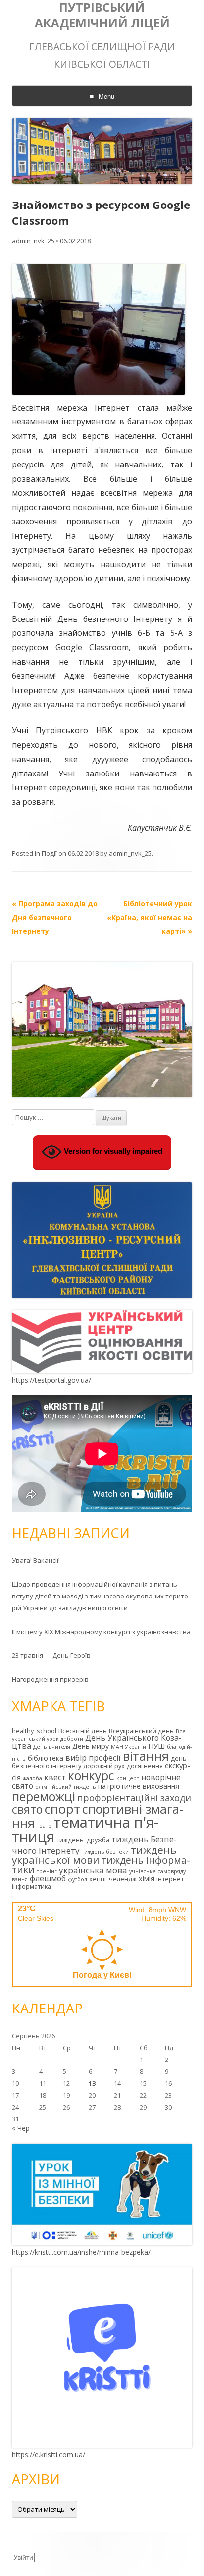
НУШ (156, 1746)
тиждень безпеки (105, 1852)
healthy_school (34, 1731)
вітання (146, 1756)
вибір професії (93, 1758)
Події (49, 853)
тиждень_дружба (83, 1840)
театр (44, 1826)
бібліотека (46, 1758)
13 (92, 2083)
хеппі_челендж (113, 1879)
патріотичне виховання (139, 1786)
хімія (147, 1879)
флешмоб (48, 1878)
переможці (44, 1796)
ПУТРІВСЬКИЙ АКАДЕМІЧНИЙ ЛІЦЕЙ (102, 15)
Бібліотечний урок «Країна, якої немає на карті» (150, 917)
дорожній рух (104, 1766)
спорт (62, 1809)
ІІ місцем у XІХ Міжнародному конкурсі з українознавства (101, 1632)
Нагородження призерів (50, 1679)
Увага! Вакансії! (36, 1560)
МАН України (128, 1747)
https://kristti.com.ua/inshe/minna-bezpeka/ (81, 2252)
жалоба (32, 1778)
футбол (77, 1879)
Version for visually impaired (112, 1151)
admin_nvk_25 (33, 241)
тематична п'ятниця (85, 1829)
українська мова (93, 1870)
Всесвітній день (83, 1731)
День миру (91, 1746)
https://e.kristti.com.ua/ (49, 2454)
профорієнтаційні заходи (134, 1798)
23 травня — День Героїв (51, 1655)
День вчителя (52, 1747)
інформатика (31, 1886)
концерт (128, 1778)
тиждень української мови (94, 1855)
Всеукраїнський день (141, 1731)
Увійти (23, 2557)
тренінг (47, 1871)
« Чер (21, 2128)
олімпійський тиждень (66, 1787)
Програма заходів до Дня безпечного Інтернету (55, 917)
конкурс (91, 1776)
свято (27, 1809)
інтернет (170, 1879)
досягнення (145, 1766)
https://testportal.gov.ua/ (51, 1380)
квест (55, 1777)
